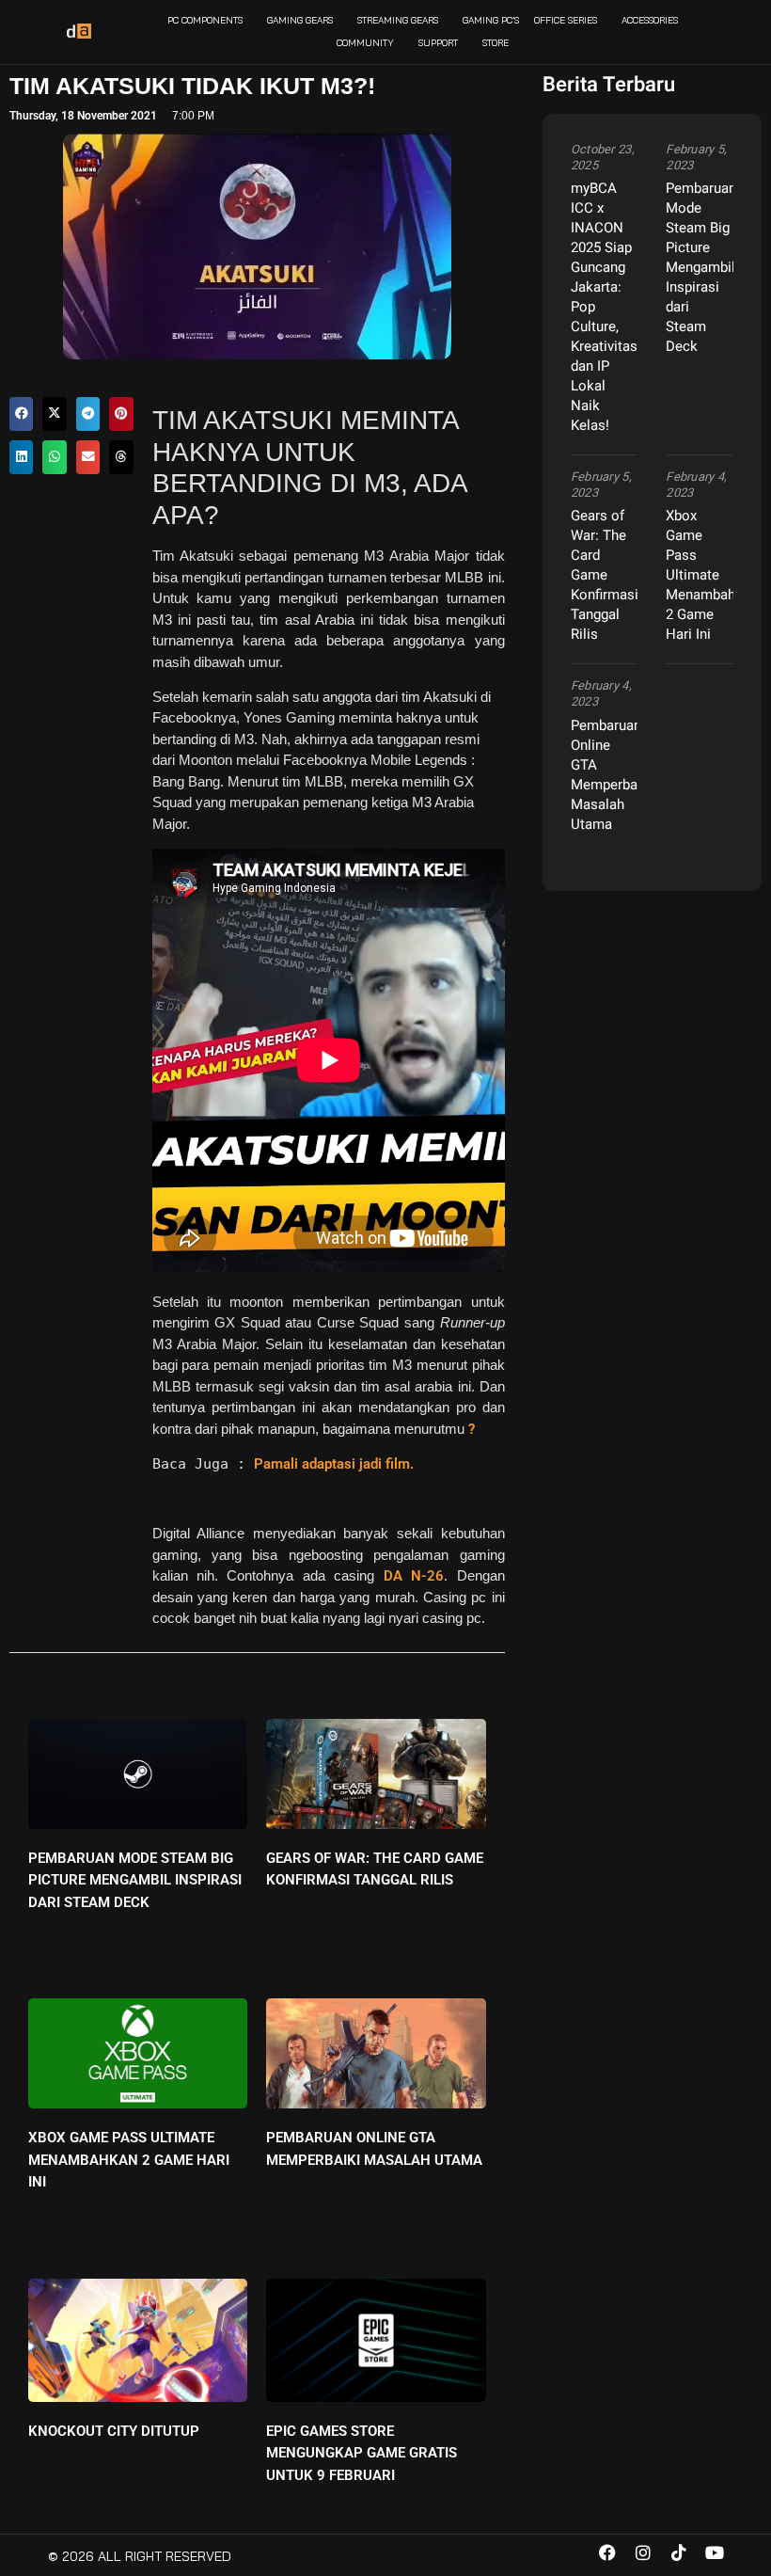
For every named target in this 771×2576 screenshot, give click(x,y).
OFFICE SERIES (566, 20)
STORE (496, 43)
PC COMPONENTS (205, 20)
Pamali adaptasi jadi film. (334, 1464)
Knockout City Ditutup (114, 2431)
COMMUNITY (365, 43)
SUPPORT (438, 43)
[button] (21, 414)
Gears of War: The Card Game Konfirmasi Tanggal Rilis (605, 575)
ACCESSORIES (650, 20)
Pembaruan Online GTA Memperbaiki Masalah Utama (612, 775)
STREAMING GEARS (398, 20)
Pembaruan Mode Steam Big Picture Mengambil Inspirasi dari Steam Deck (135, 1880)
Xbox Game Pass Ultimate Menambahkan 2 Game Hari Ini (129, 2160)
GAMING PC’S (491, 20)
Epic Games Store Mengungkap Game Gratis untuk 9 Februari (362, 2453)
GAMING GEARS (300, 20)
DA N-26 (414, 1576)
